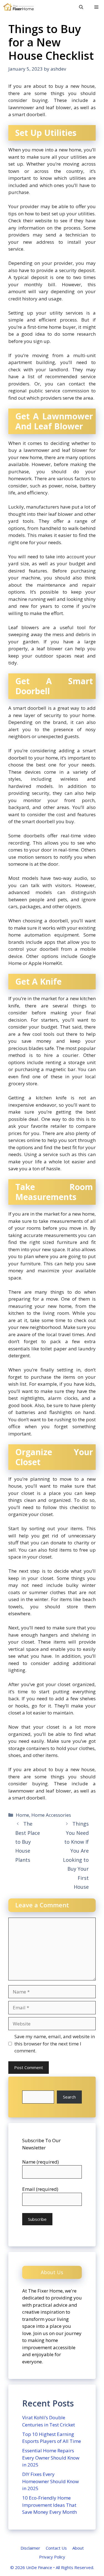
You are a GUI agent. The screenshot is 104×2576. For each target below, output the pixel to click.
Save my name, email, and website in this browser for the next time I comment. (55, 2044)
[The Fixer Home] (18, 7)
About (78, 2548)
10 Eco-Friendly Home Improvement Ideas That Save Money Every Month (50, 2505)
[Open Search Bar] (81, 7)
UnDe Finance (39, 2567)
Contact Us (56, 2548)
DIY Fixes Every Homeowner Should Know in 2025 (50, 2481)
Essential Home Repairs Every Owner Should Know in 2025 (51, 2458)
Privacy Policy (52, 2557)
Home (22, 1815)
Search (69, 2097)
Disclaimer (30, 2548)
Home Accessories (51, 1815)
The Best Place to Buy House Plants (28, 1842)
